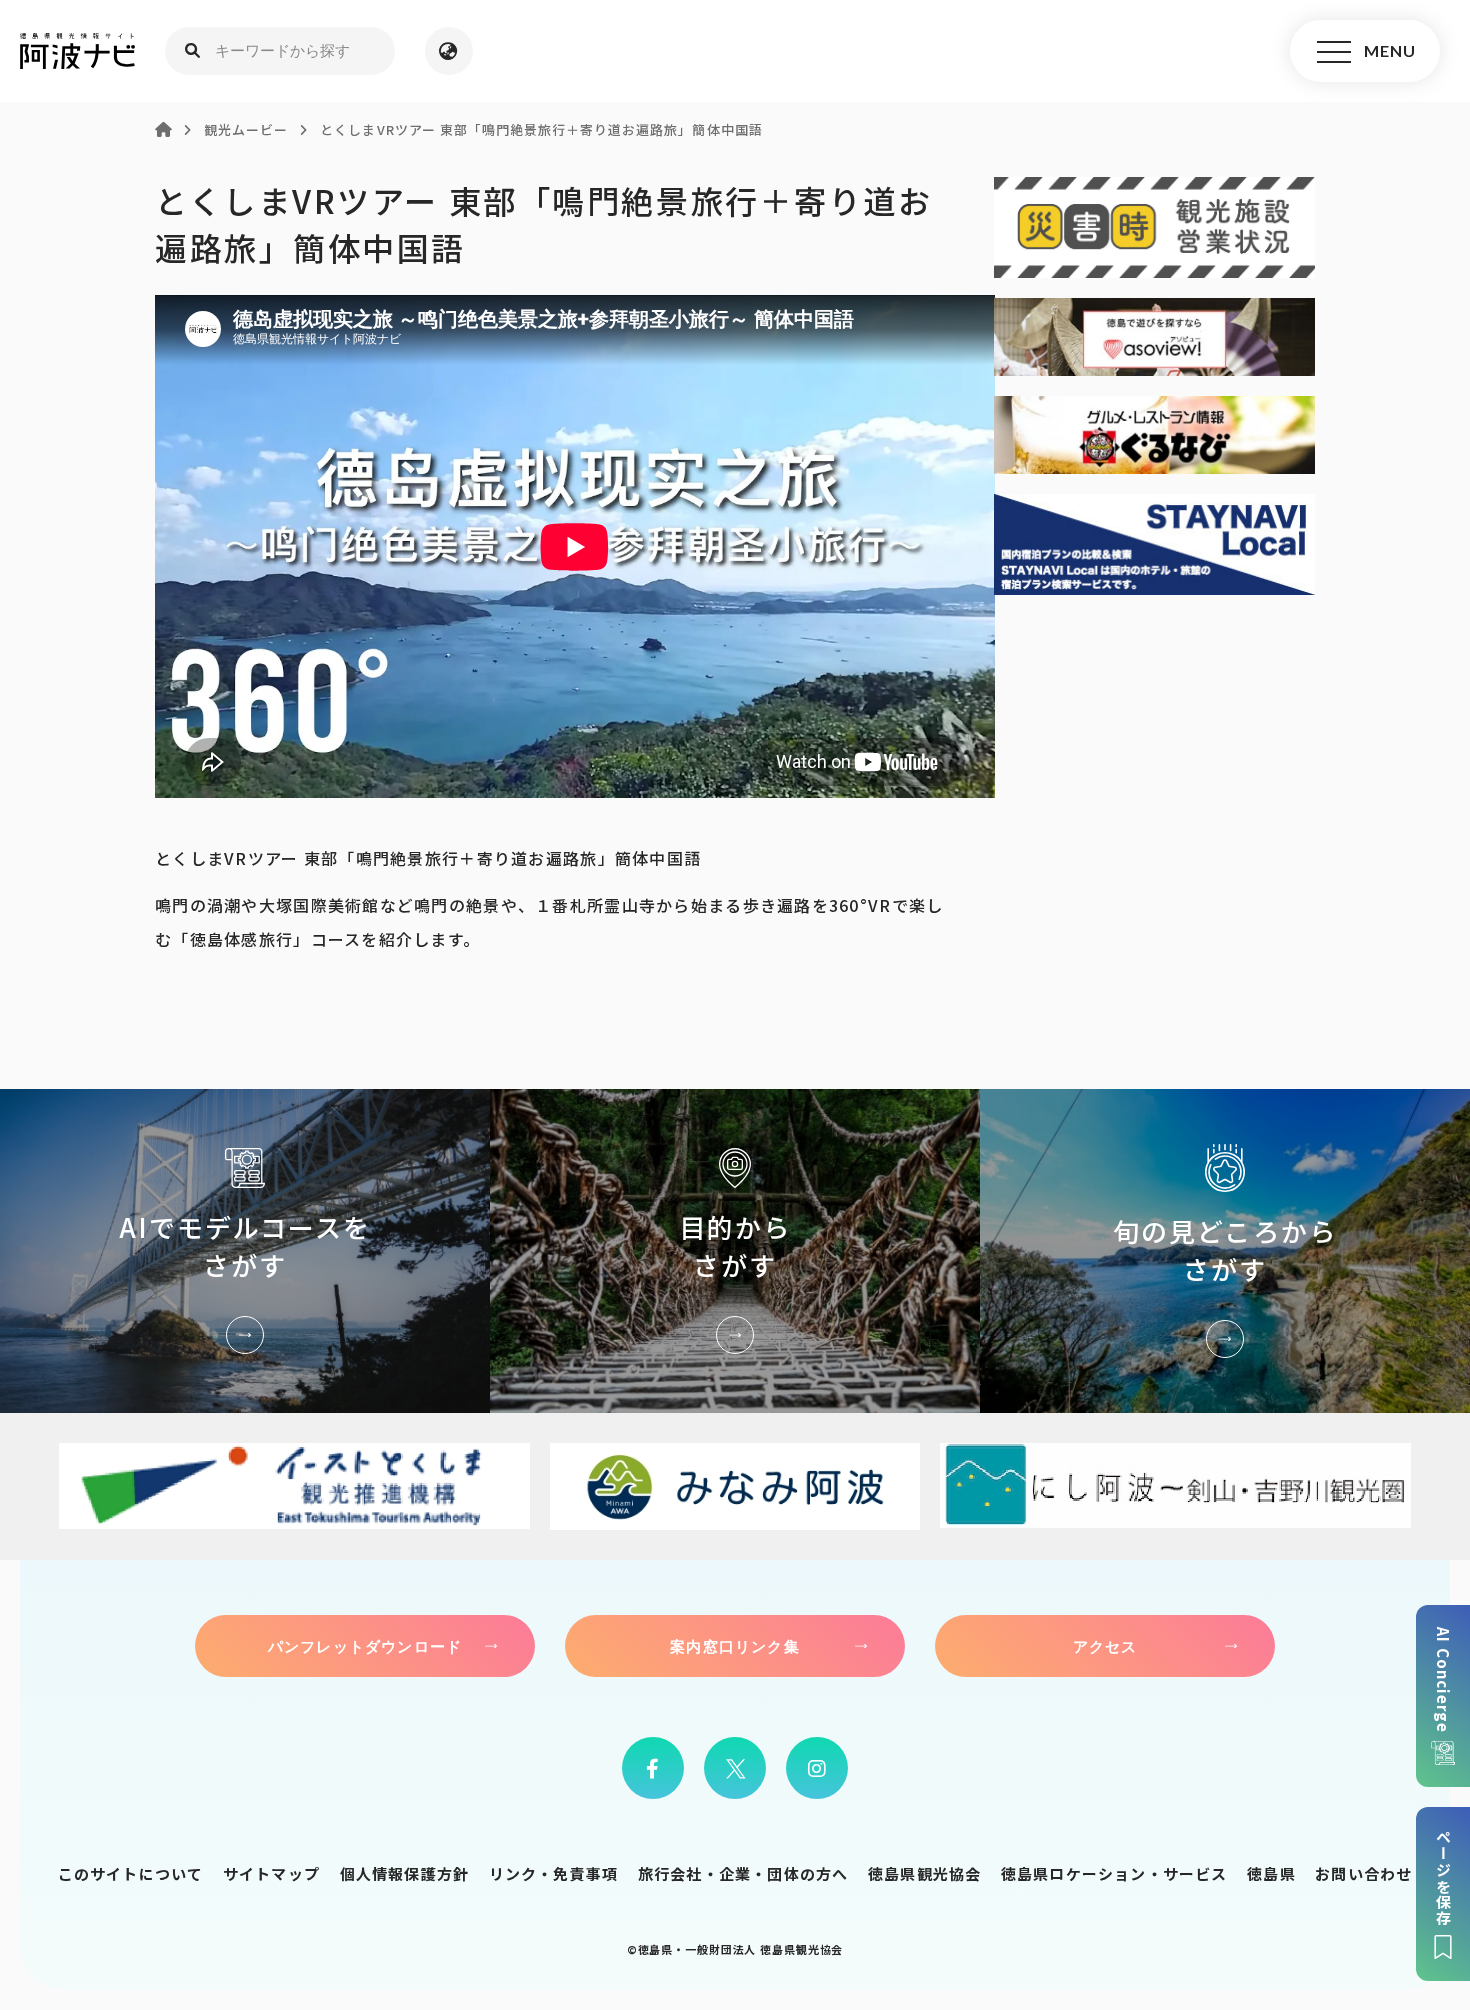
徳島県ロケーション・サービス (1114, 1873)
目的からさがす (735, 1250)
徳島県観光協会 (924, 1873)
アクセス (1105, 1646)
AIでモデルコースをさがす (245, 1250)
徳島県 (1271, 1873)
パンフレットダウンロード (365, 1646)
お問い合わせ (1363, 1873)
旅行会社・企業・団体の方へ (743, 1873)
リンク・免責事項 (554, 1873)
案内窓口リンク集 (735, 1646)
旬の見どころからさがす (1225, 1250)
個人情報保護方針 (405, 1873)
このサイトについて (131, 1873)
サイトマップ (271, 1873)
